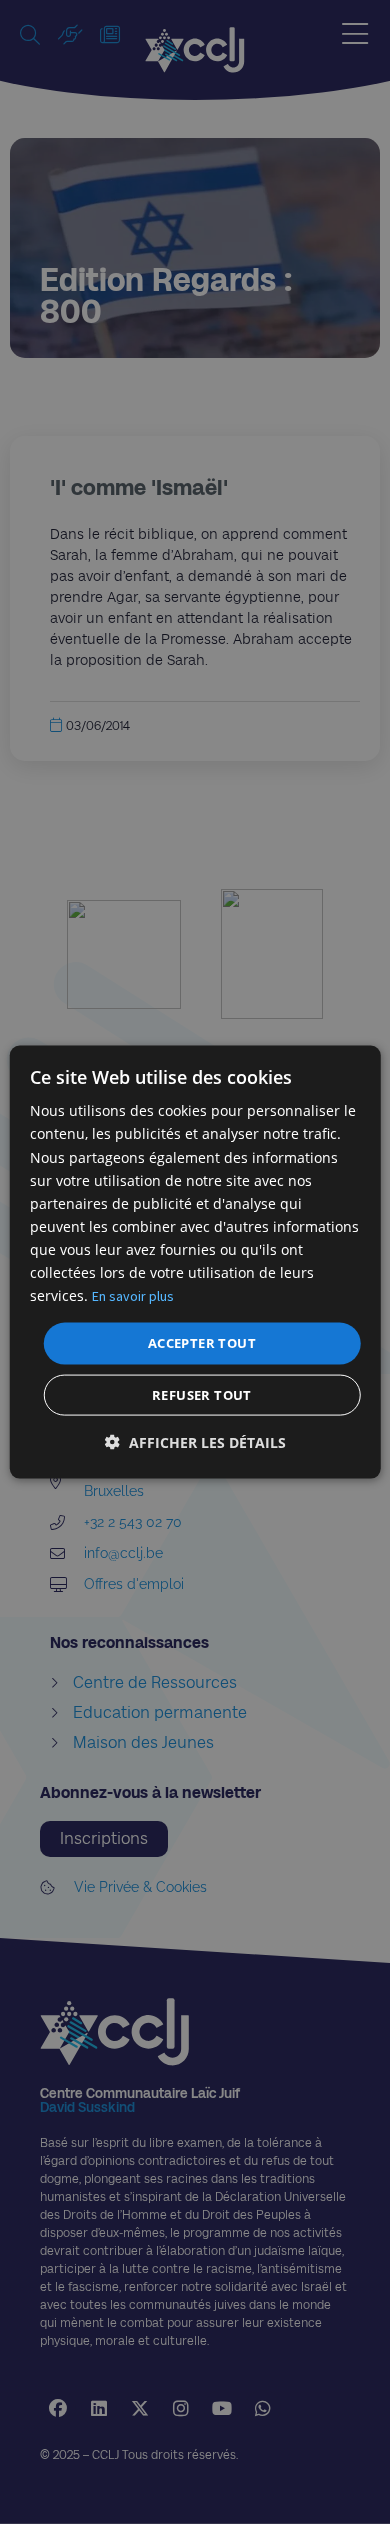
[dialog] (195, 1262)
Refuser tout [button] (202, 1394)
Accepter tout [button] (202, 1343)
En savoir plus (133, 1296)
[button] (195, 1441)
